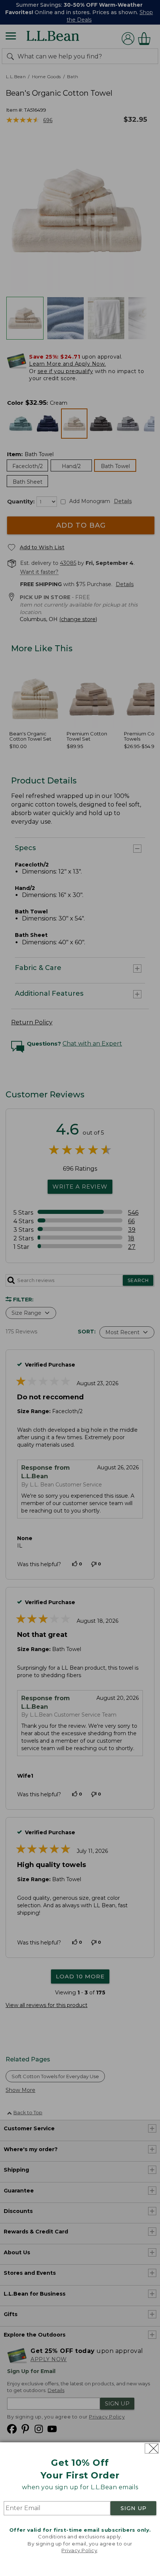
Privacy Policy (79, 2550)
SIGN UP (134, 2508)
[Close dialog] (152, 2448)
